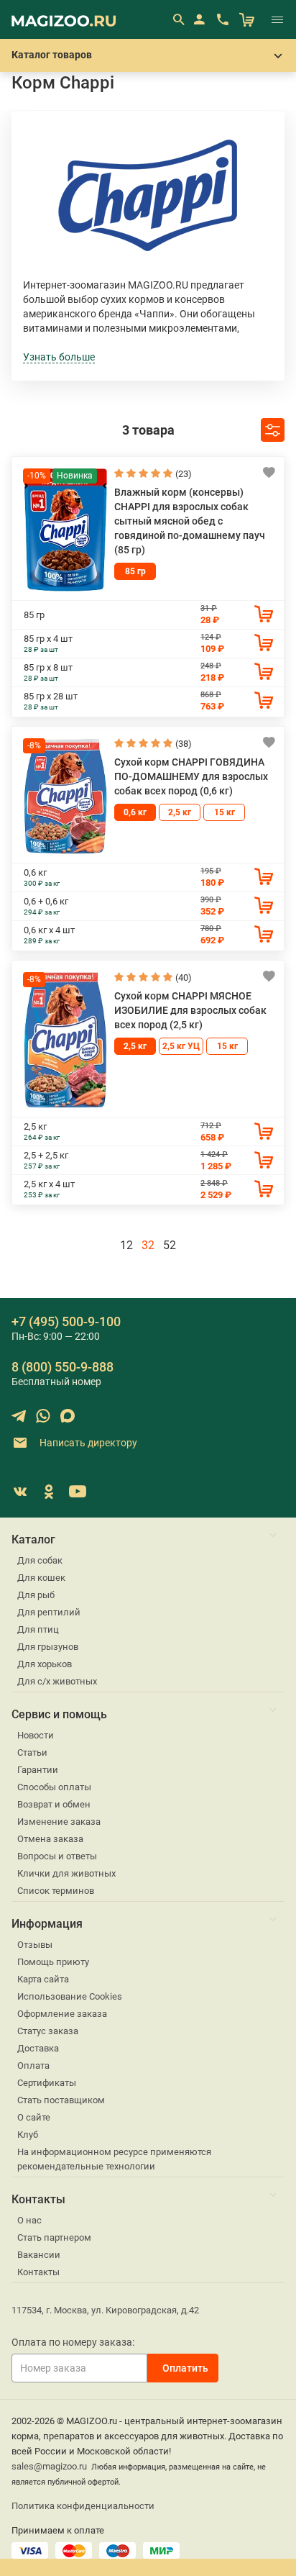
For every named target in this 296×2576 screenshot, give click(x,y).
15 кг (225, 812)
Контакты (38, 2272)
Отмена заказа (50, 1839)
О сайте (34, 2117)
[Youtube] (78, 1492)
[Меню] (277, 19)
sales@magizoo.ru (49, 2466)
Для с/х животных (57, 1681)
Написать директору (87, 1443)
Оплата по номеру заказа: (73, 2342)
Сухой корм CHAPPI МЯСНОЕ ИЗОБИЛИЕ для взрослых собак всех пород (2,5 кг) (190, 1010)
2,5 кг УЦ (181, 1046)
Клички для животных (66, 1873)
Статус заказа (48, 2031)
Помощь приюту (53, 1962)
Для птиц (38, 1629)
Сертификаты (47, 2083)
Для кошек (41, 1578)
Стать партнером (54, 2237)
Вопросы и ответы (57, 1856)
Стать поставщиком (61, 2100)
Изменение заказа (59, 1822)
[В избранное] (269, 472)
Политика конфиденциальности (83, 2506)
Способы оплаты (54, 1787)
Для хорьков (45, 1664)
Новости (36, 1735)
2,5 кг (180, 812)
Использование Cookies (70, 1996)
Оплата (33, 2065)
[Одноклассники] (49, 1492)
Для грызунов (48, 1647)
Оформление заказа (62, 2014)
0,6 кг (135, 812)
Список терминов (56, 1891)
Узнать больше (59, 357)
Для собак (40, 1560)
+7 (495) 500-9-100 (66, 1321)
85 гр (135, 571)
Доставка (38, 2048)
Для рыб (36, 1595)
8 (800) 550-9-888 (63, 1367)
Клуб (28, 2135)
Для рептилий (49, 1612)
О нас (29, 2220)
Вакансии (39, 2255)
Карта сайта (43, 1979)
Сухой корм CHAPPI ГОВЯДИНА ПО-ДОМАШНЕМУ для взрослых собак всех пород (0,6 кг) (191, 776)
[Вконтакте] (20, 1492)
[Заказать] (264, 614)
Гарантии (38, 1770)
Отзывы (35, 1945)
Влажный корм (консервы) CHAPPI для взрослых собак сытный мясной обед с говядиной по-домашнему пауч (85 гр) (190, 521)
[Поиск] (178, 19)
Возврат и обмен (54, 1804)
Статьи (32, 1752)
